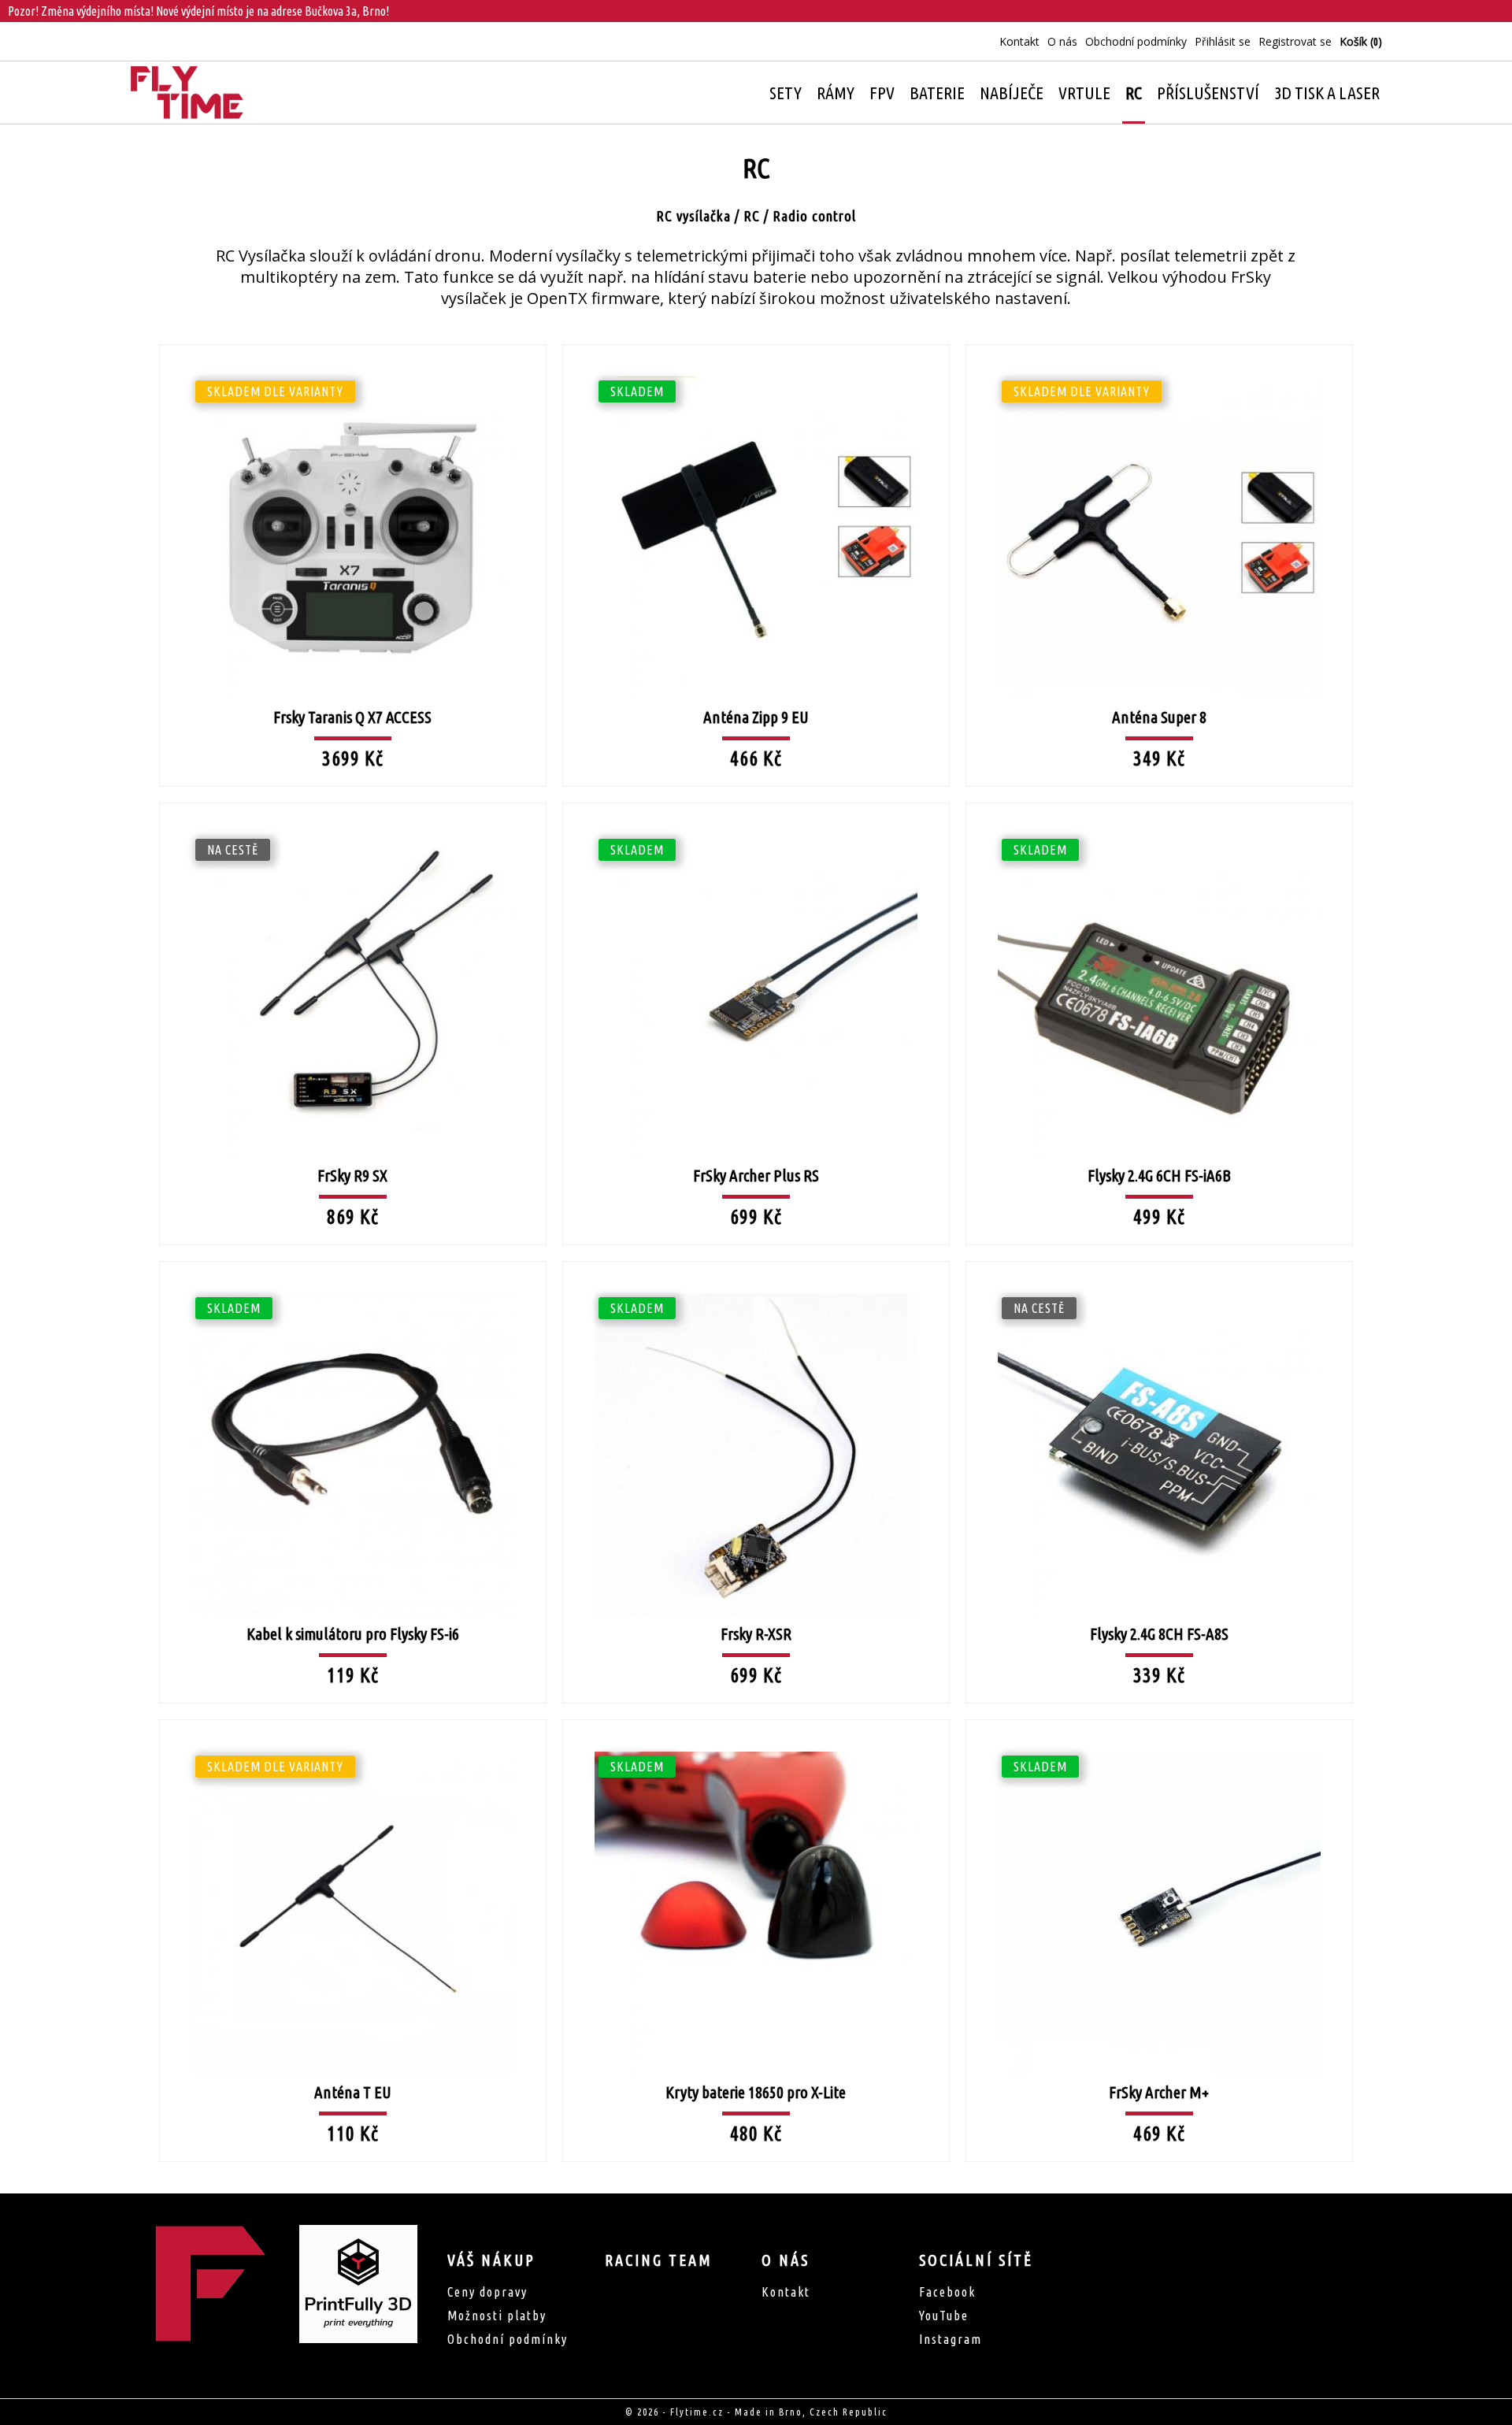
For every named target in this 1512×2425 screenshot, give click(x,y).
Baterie (937, 93)
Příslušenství (1208, 93)
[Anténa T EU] (353, 1719)
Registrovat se (1295, 41)
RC (1134, 93)
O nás (1062, 41)
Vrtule (1084, 93)
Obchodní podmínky (1136, 41)
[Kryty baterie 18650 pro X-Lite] (756, 1719)
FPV (882, 93)
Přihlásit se (1223, 41)
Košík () (1361, 41)
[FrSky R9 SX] (353, 802)
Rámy (836, 93)
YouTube (944, 2316)
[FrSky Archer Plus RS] (756, 802)
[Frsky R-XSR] (756, 1260)
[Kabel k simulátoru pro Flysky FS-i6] (353, 1260)
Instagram (951, 2339)
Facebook (947, 2292)
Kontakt (1019, 41)
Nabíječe (1012, 93)
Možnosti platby (497, 2316)
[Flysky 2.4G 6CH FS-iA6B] (1159, 802)
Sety (786, 93)
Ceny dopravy (487, 2292)
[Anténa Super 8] (1159, 343)
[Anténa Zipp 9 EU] (756, 343)
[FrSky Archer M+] (1159, 1719)
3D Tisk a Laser (1327, 93)
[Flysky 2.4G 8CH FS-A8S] (1159, 1260)
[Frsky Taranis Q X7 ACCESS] (353, 343)
